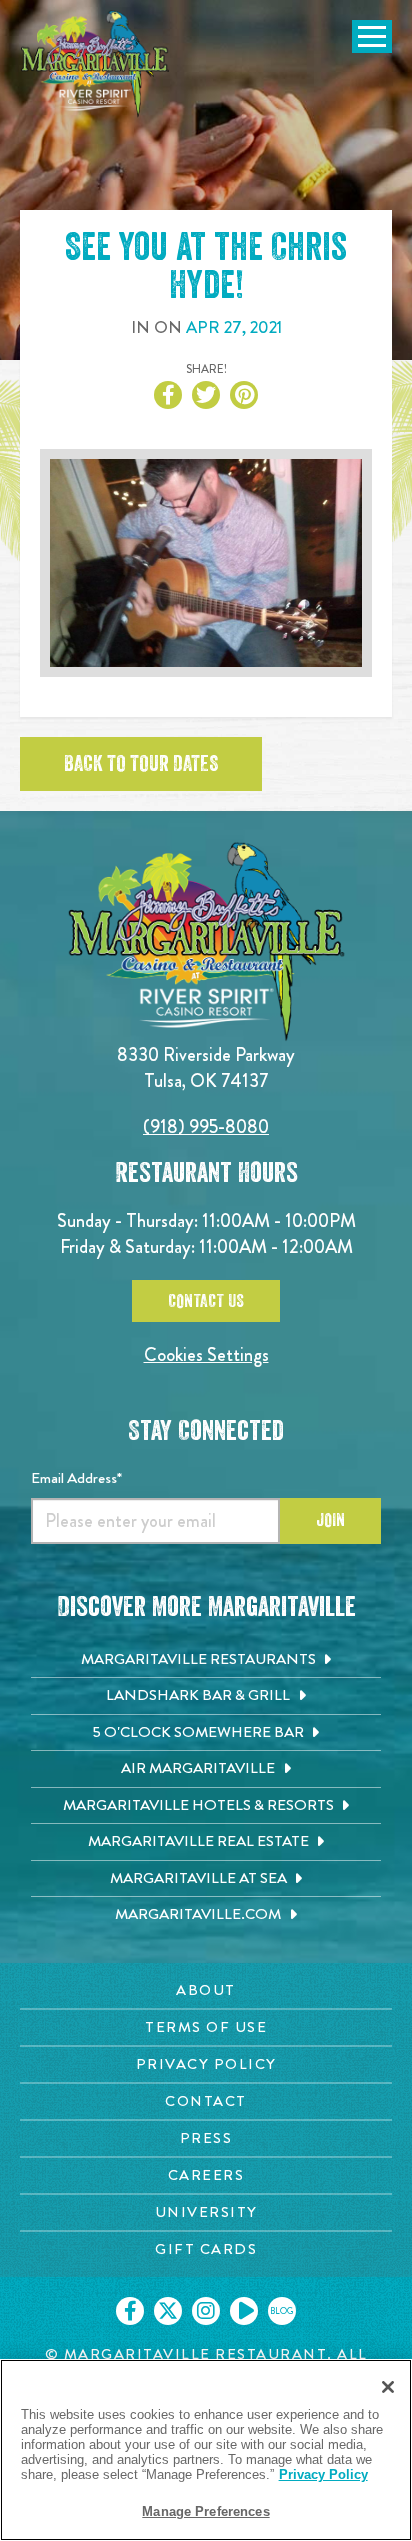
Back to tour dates (141, 764)
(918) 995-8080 (206, 1126)
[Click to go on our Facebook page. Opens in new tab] (130, 2311)
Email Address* (76, 1478)
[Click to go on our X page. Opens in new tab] (168, 2311)
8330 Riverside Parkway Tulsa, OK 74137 (206, 1067)
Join (330, 1520)
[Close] (388, 2387)
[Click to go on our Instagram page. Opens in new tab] (206, 2311)
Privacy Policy (323, 2474)
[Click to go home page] (95, 64)
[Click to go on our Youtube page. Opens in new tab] (244, 2311)
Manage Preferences (205, 2511)
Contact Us (206, 1301)
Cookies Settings (206, 1354)
